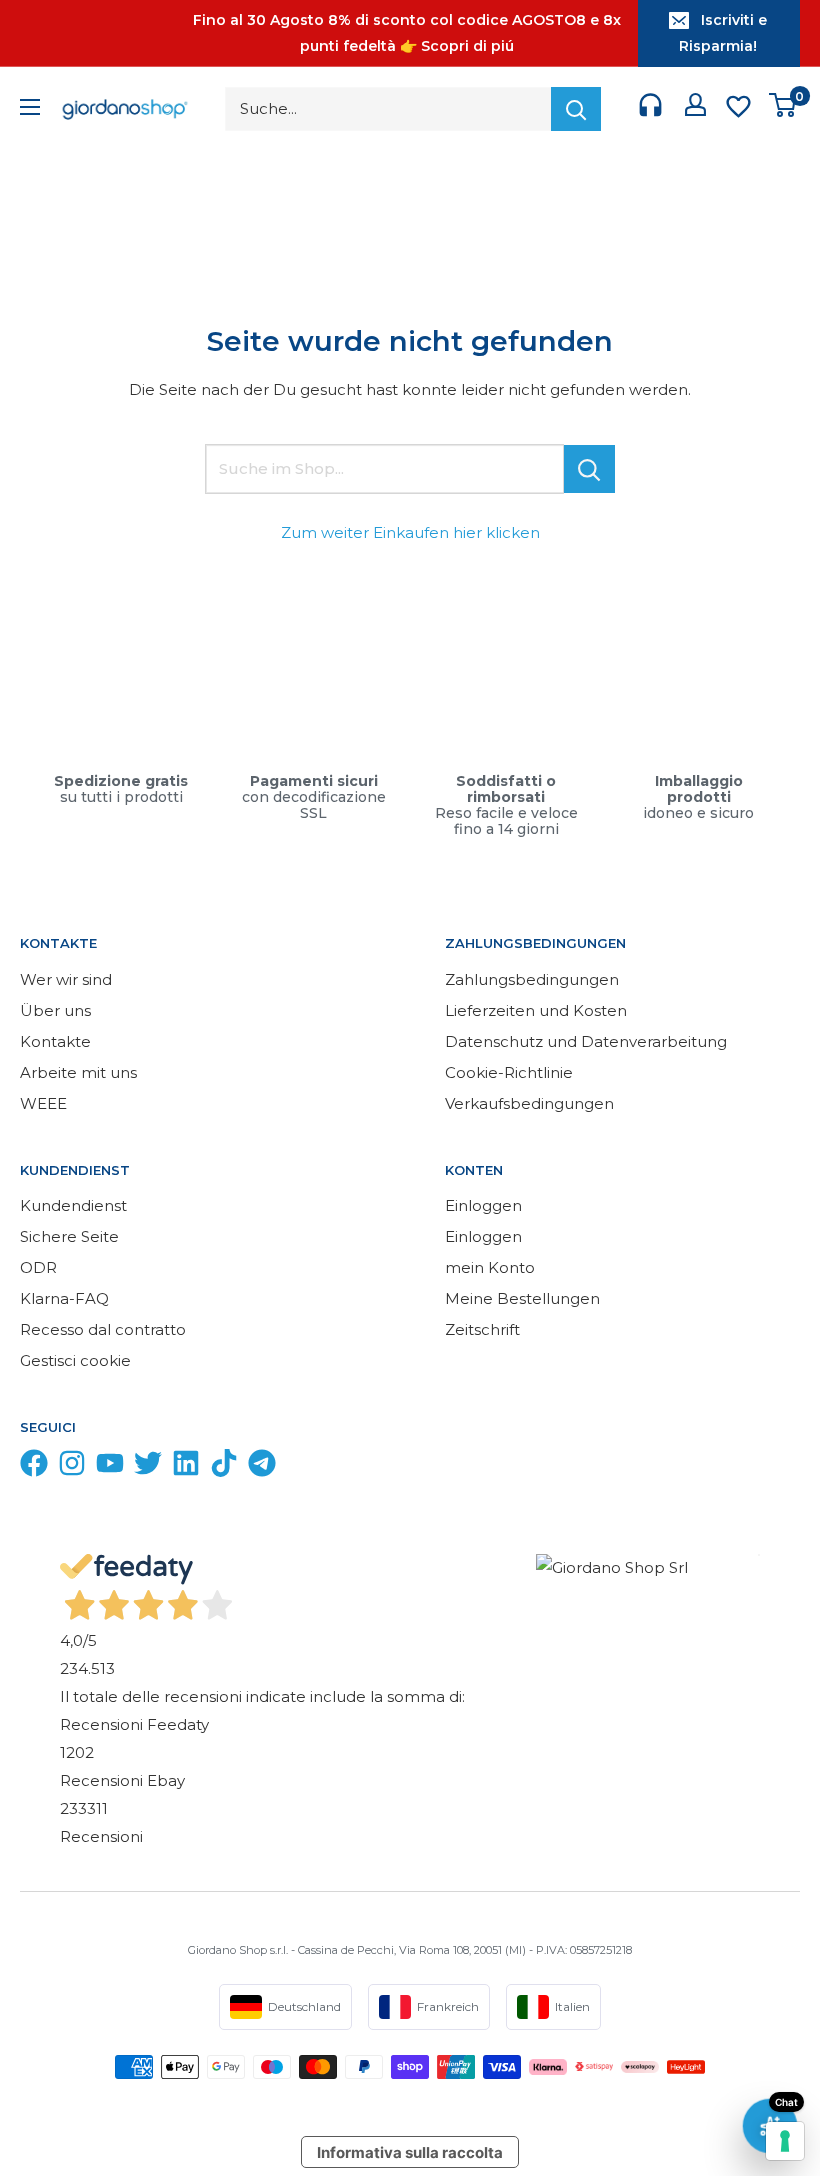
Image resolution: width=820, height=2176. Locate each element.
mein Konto (490, 1267)
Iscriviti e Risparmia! (723, 33)
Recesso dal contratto (103, 1329)
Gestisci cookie (75, 1360)
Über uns (55, 1010)
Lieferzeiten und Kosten (536, 1010)
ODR (38, 1267)
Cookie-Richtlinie (509, 1072)
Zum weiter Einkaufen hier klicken (410, 532)
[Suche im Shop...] (589, 469)
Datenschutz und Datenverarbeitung (586, 1041)
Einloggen (483, 1205)
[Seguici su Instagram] (72, 1467)
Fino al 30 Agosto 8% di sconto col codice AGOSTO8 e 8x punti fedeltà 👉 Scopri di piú (407, 33)
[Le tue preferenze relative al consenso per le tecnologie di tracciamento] (785, 2141)
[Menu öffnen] (30, 109)
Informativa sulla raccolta (410, 2152)
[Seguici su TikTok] (224, 1467)
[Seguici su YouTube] (110, 1467)
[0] (783, 109)
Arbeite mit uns (78, 1072)
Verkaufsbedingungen (529, 1103)
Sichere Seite (69, 1236)
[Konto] (695, 109)
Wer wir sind (66, 979)
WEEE (43, 1103)
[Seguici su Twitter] (148, 1467)
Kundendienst (73, 1205)
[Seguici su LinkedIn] (186, 1467)
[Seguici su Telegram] (262, 1467)
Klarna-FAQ (64, 1298)
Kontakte (55, 1041)
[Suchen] (576, 109)
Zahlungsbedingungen (532, 979)
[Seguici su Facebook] (34, 1467)
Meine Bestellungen (522, 1298)
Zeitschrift (482, 1329)
